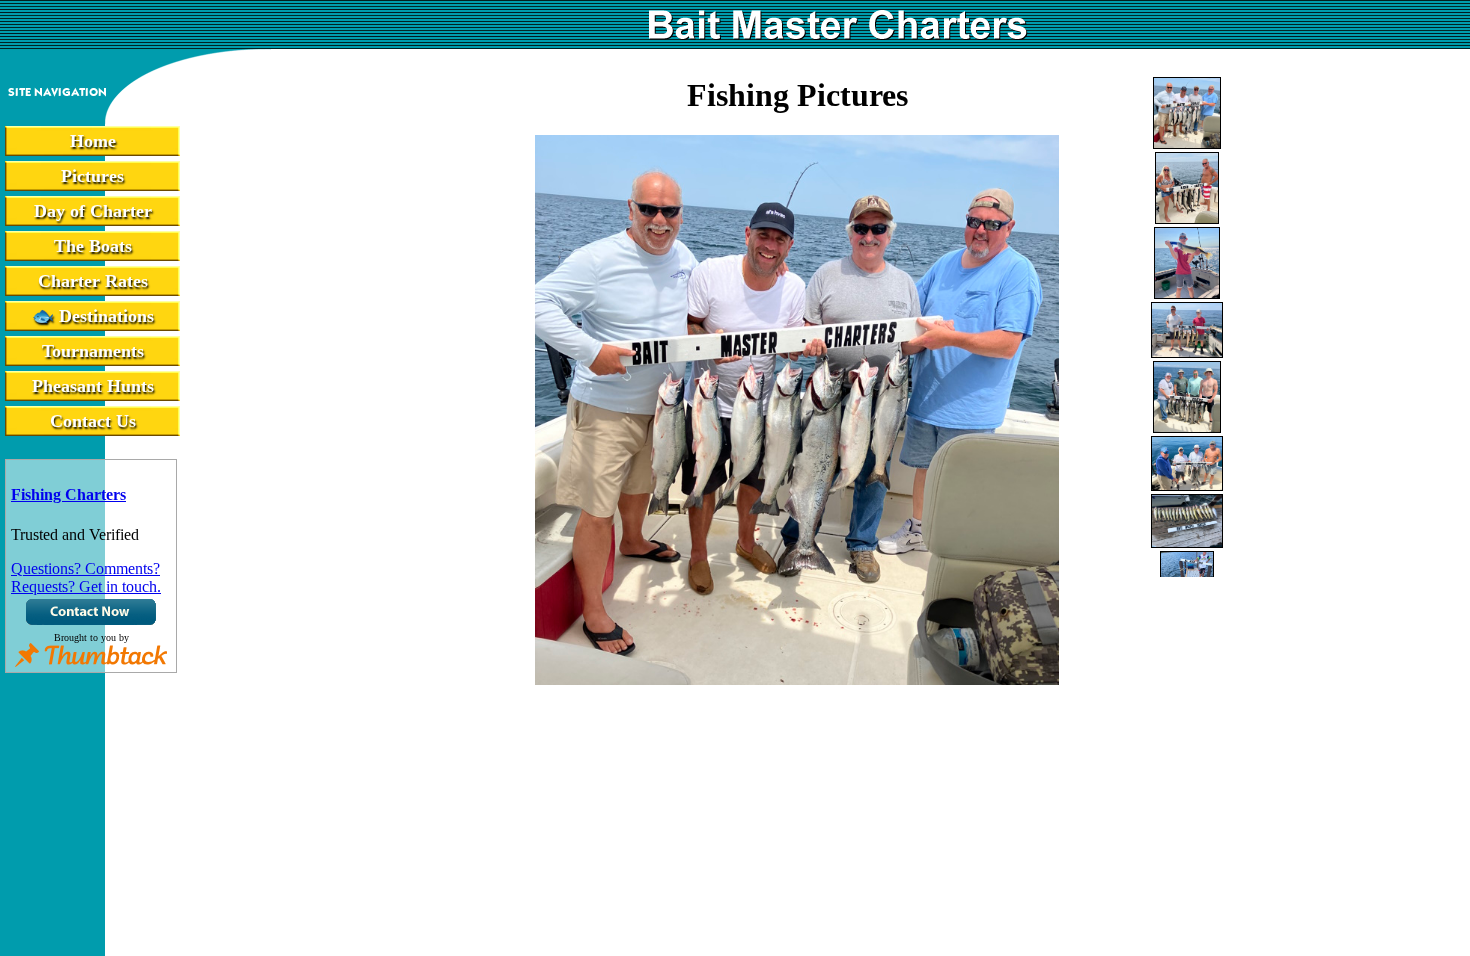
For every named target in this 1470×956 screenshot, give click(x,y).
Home (93, 141)
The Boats (93, 246)
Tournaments (93, 351)
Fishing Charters (68, 494)
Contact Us (93, 421)
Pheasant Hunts (93, 386)
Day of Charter (93, 211)
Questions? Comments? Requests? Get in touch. (86, 577)
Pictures (92, 176)
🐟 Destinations (93, 316)
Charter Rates (93, 281)
